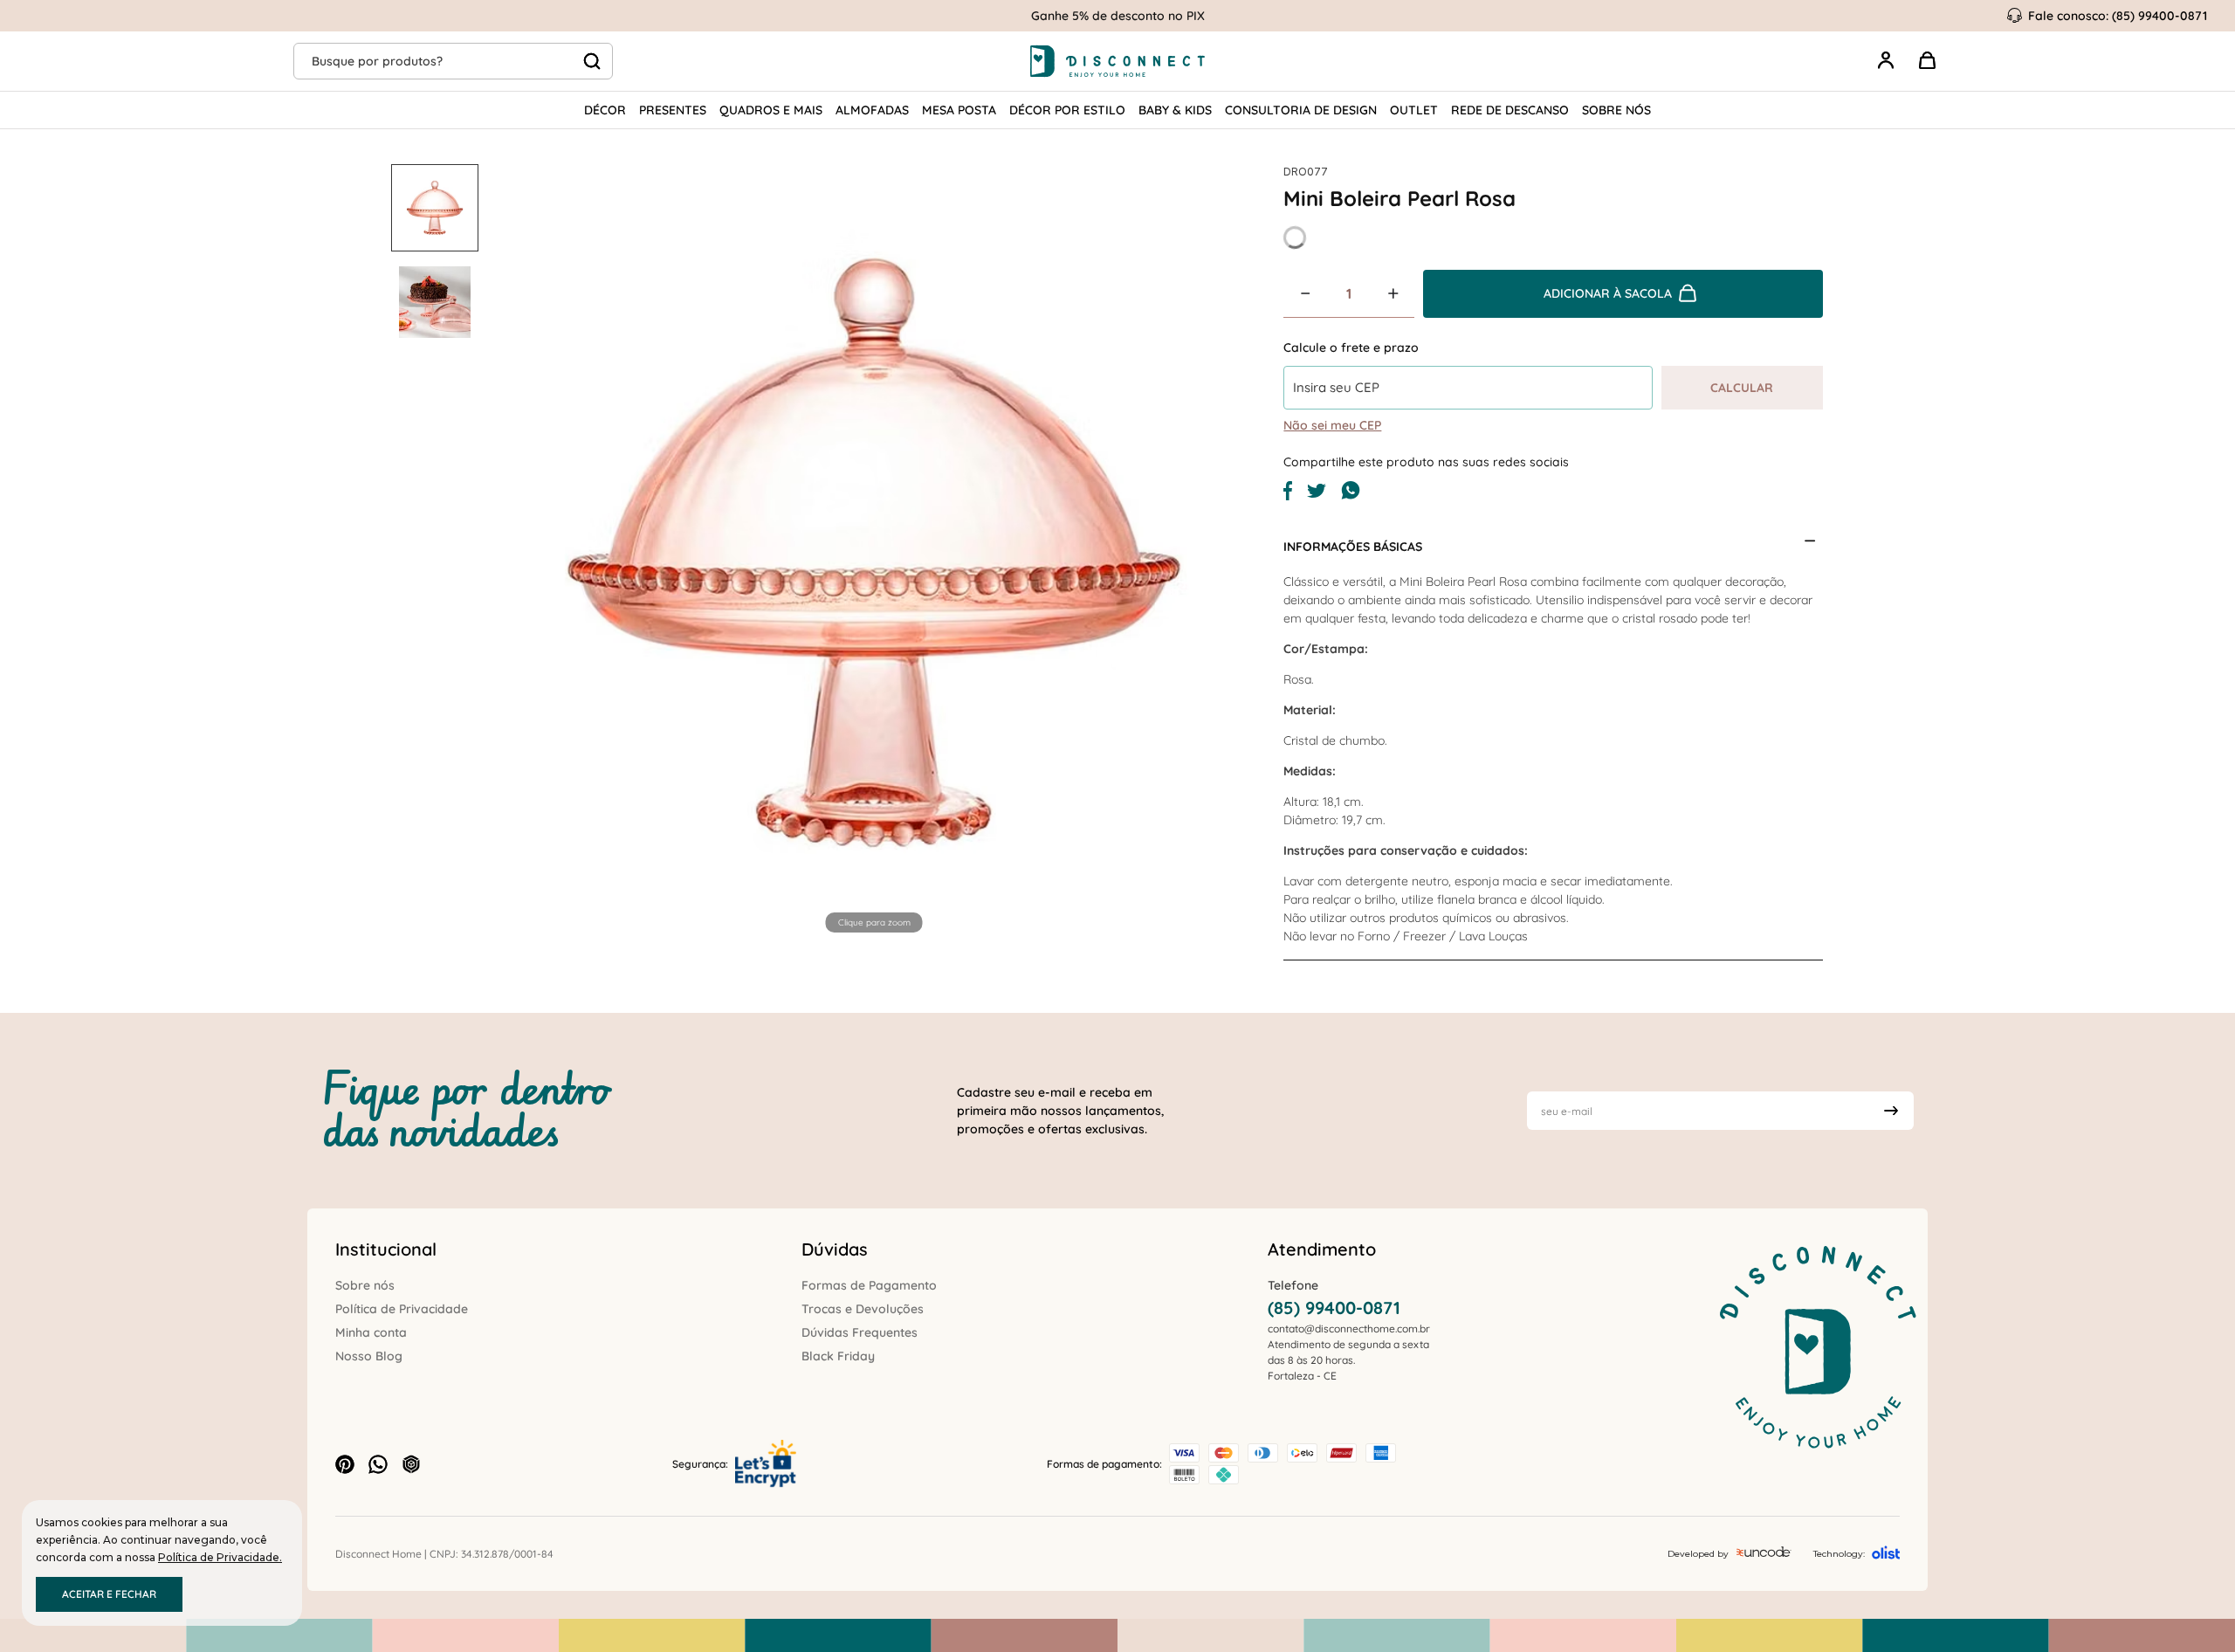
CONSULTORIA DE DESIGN (1301, 110)
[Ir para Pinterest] (345, 1464)
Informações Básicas (1353, 547)
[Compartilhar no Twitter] (1317, 493)
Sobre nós (365, 1285)
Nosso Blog (369, 1356)
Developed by (1698, 1554)
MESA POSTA (959, 110)
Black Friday (838, 1356)
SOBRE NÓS (1616, 110)
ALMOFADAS (872, 110)
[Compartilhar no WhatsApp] (1351, 496)
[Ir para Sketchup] (411, 1464)
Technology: (1839, 1554)
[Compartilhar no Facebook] (1288, 496)
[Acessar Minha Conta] (1886, 70)
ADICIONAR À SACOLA (1608, 293)
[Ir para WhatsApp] (378, 1464)
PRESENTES (673, 110)
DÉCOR (605, 110)
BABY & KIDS (1175, 110)
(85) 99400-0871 (1334, 1308)
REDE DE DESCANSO (1510, 110)
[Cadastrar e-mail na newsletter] (1891, 1111)
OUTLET (1414, 110)
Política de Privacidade (402, 1309)
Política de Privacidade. (220, 1557)
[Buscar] (592, 61)
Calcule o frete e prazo (1351, 348)
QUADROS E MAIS (771, 110)
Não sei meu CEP (1332, 425)
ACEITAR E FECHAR (109, 1594)
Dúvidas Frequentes (860, 1332)
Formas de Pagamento (869, 1285)
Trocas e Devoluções (863, 1309)
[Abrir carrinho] (1928, 61)
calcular (1742, 388)
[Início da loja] (1117, 61)
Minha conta (371, 1332)
